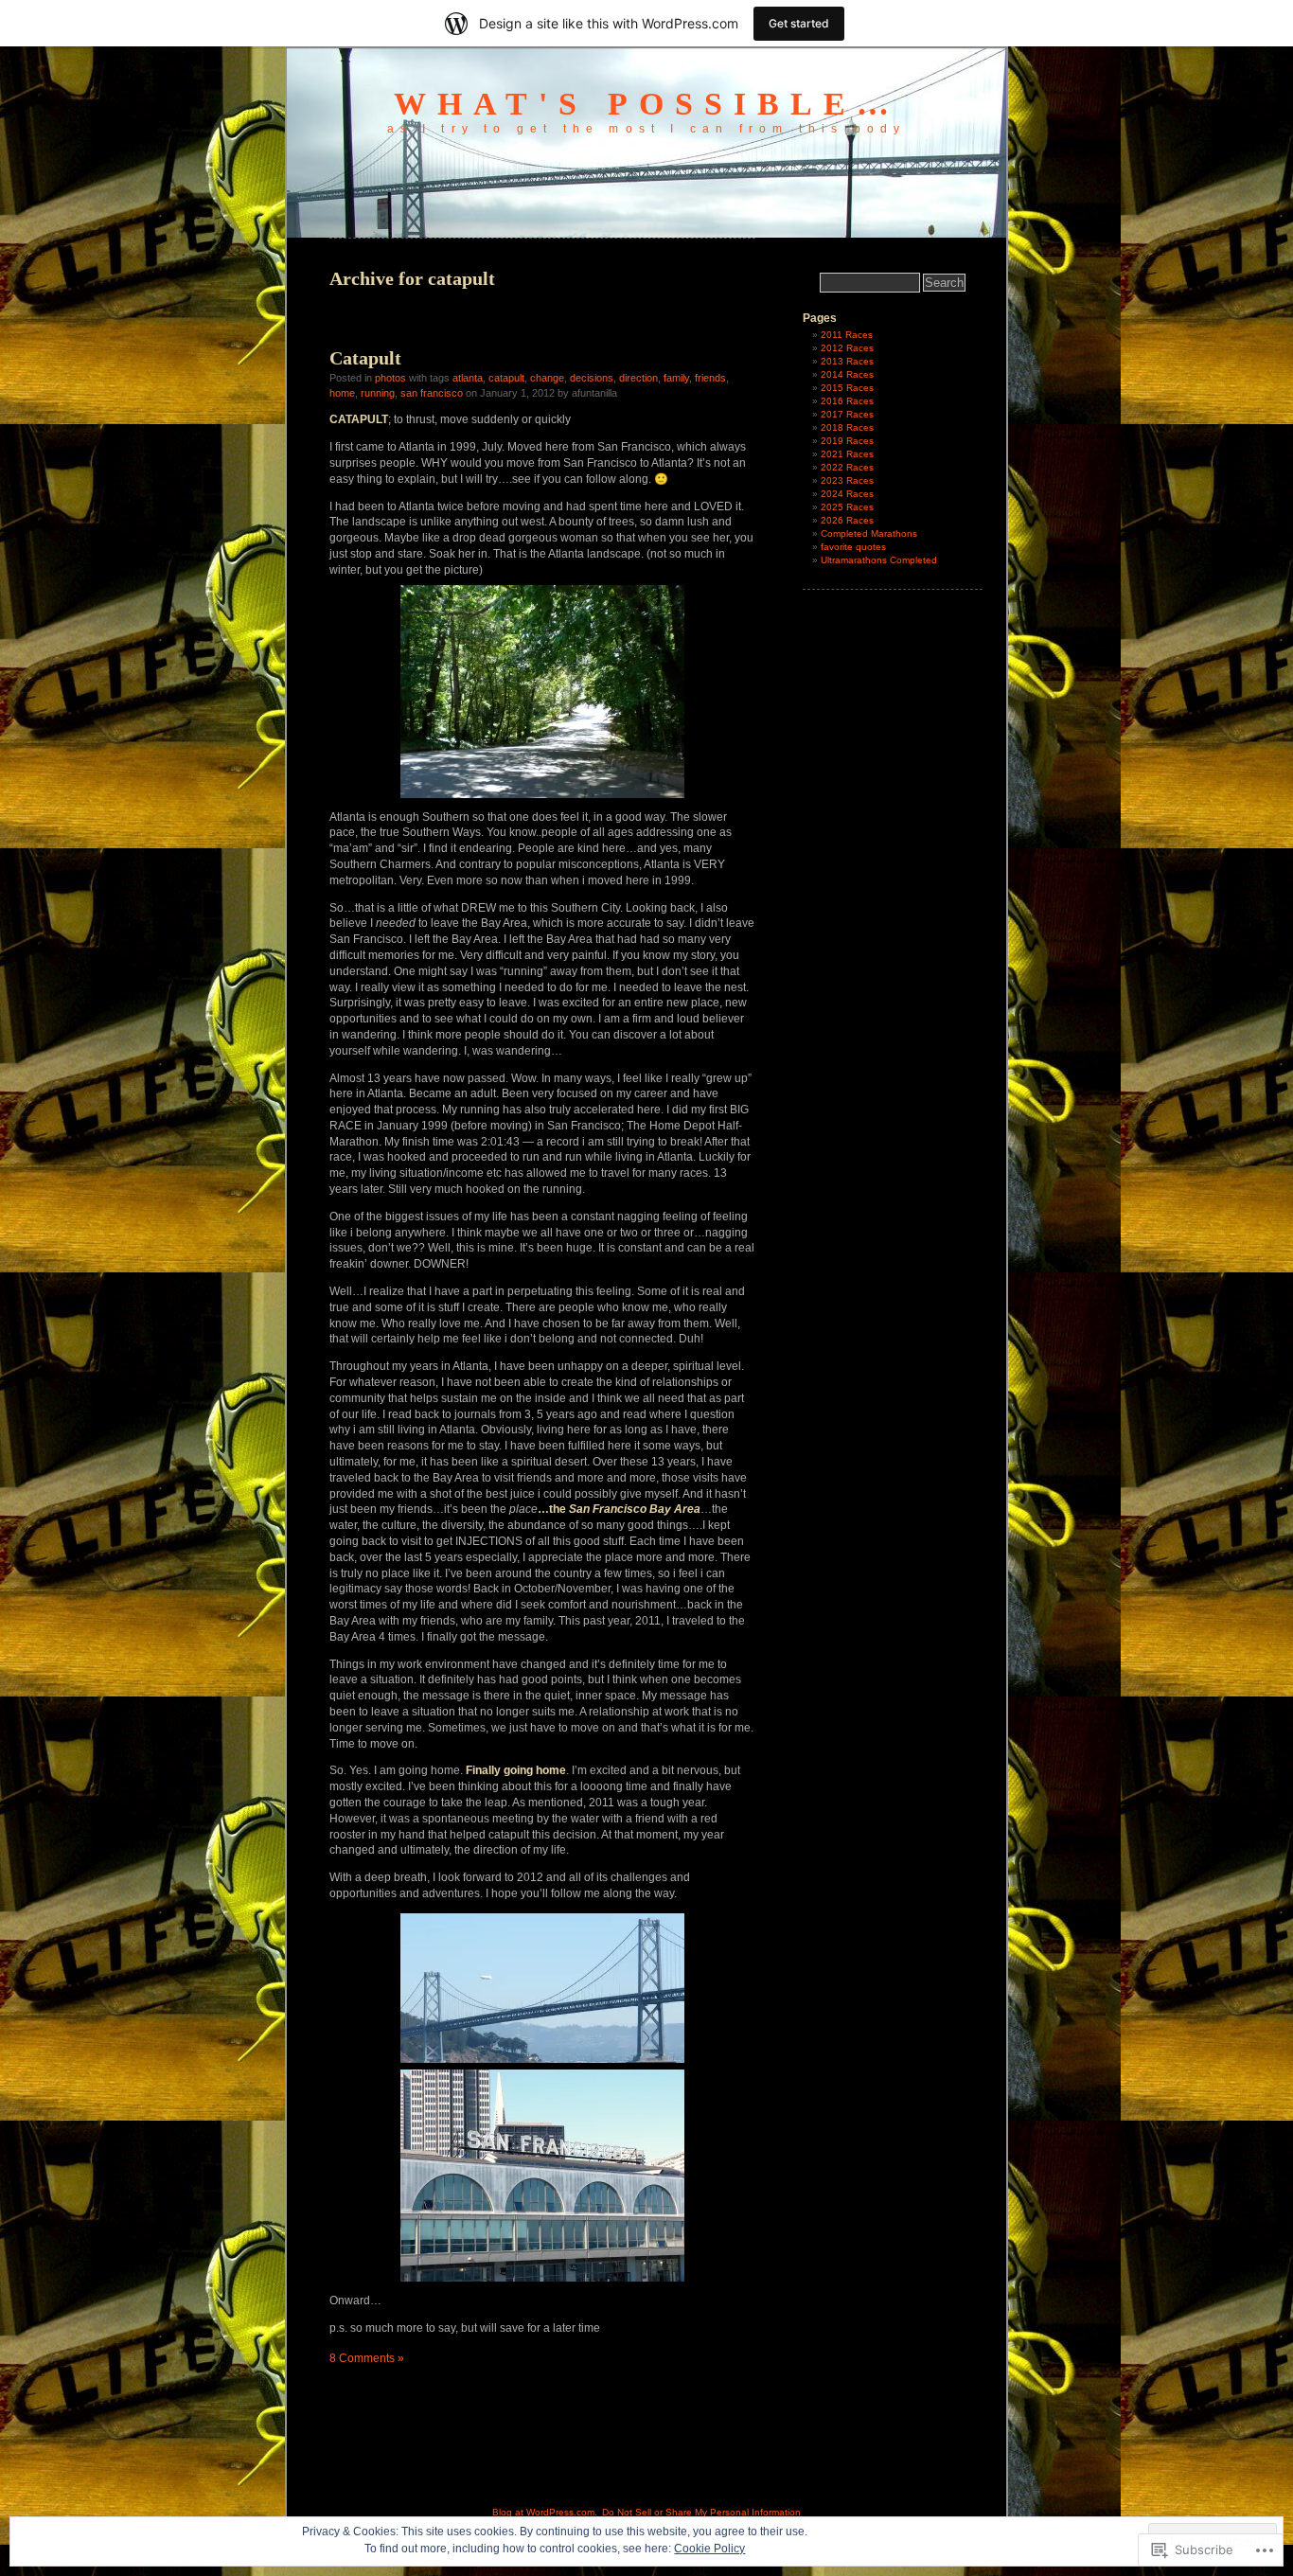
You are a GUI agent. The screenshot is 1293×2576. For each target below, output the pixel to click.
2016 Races (847, 401)
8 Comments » (367, 2358)
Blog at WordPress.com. (545, 2512)
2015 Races (847, 388)
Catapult (365, 358)
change (547, 378)
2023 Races (847, 480)
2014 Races (847, 374)
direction (638, 378)
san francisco (432, 393)
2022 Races (847, 467)
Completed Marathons (869, 533)
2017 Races (847, 414)
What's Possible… (647, 104)
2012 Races (847, 348)
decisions (592, 378)
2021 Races (847, 454)
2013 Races (847, 361)
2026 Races (847, 520)
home (342, 393)
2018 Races (847, 427)
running (378, 393)
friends (710, 378)
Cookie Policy (709, 2549)
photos (390, 378)
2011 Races (847, 335)
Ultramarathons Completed (879, 560)
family (676, 378)
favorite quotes (853, 547)
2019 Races (847, 441)
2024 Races (847, 494)
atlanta (468, 378)
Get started (799, 23)
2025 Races (847, 507)
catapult (506, 378)
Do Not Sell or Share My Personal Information (701, 2512)
